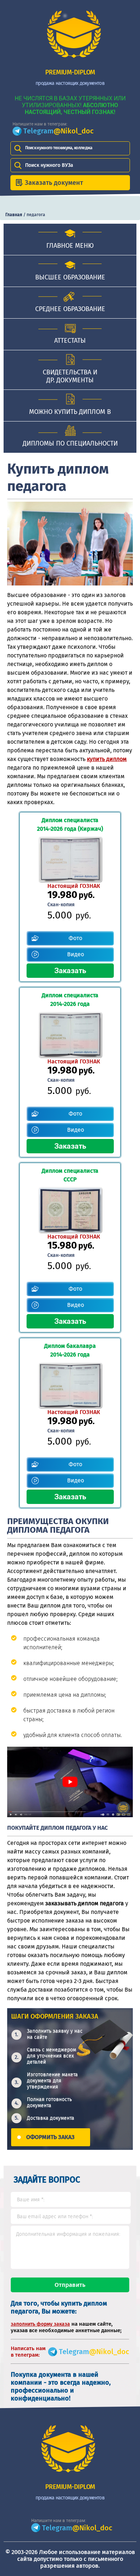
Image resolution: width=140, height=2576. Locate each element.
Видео (76, 954)
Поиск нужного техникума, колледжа (59, 148)
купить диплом (107, 759)
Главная (14, 215)
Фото (75, 938)
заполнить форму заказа (40, 2324)
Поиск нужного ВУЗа (49, 165)
